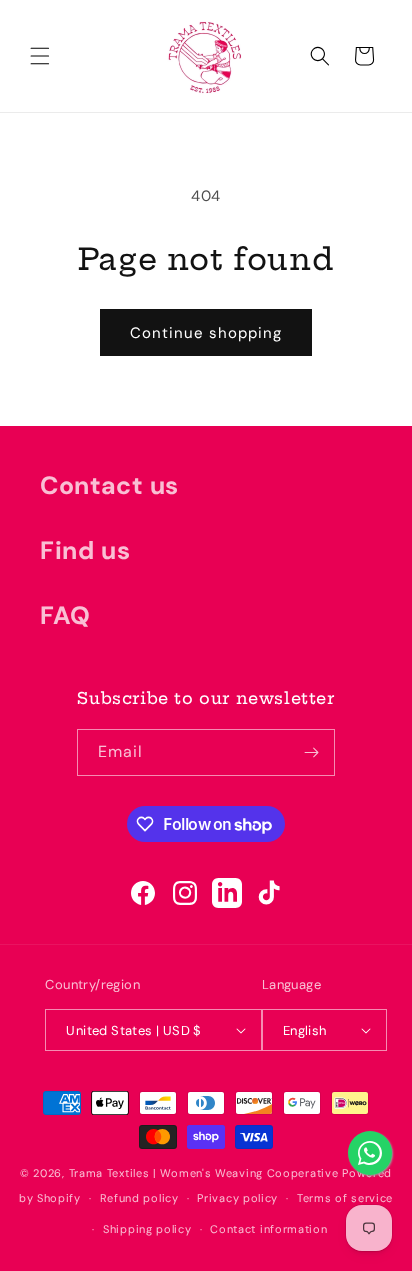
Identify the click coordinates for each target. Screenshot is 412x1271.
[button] (40, 56)
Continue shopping (206, 333)
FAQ (65, 615)
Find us (85, 550)
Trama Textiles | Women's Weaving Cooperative (204, 1173)
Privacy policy (237, 1198)
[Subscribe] (312, 752)
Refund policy (139, 1198)
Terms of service (345, 1198)
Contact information (268, 1229)
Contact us (109, 485)
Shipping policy (147, 1229)
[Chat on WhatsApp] (370, 1153)
